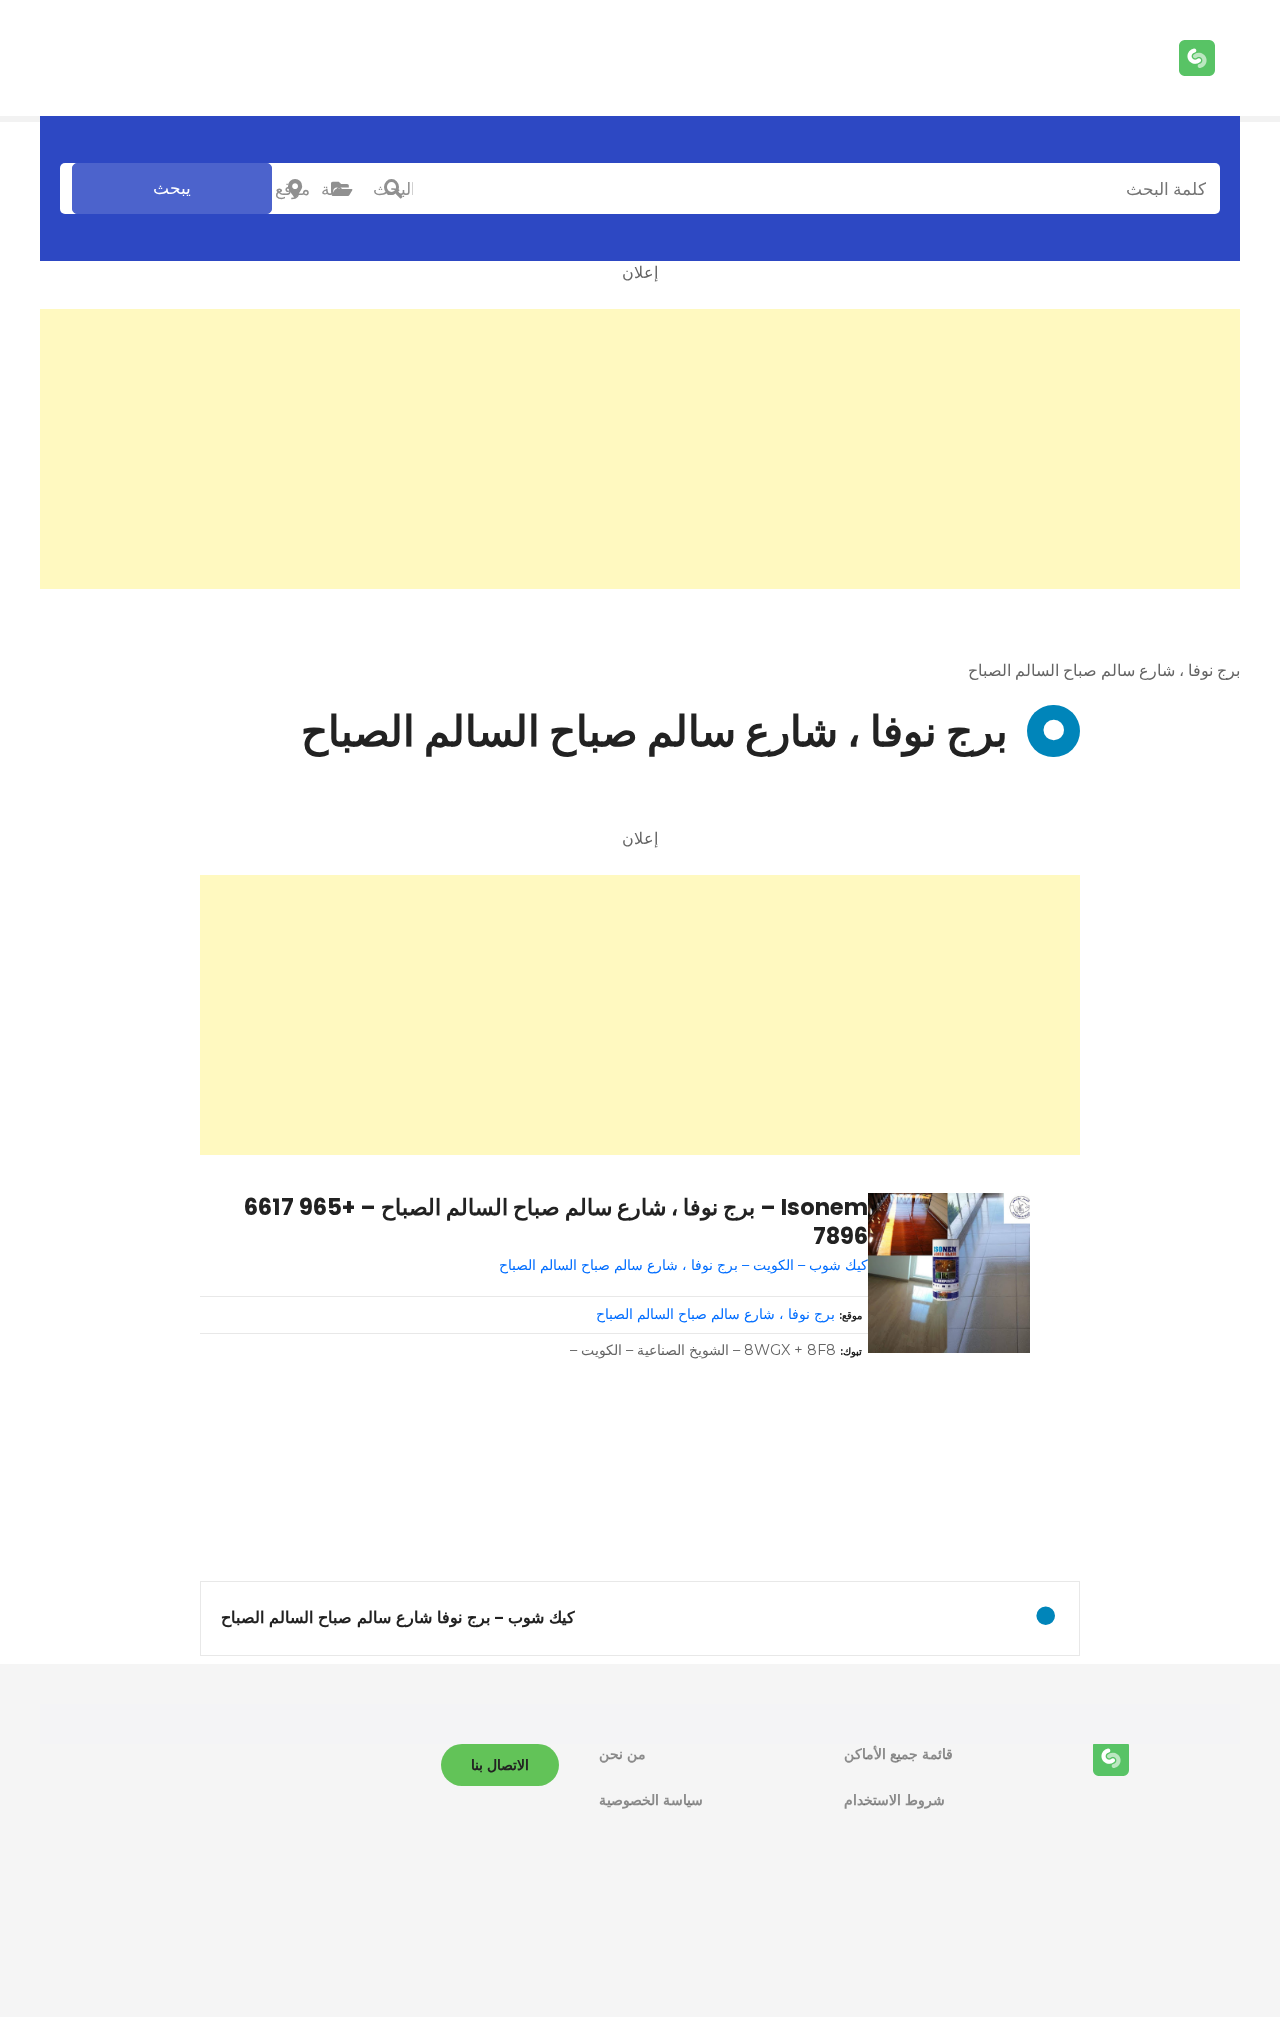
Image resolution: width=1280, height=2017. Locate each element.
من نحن (622, 1754)
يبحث (172, 188)
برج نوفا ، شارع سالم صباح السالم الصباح (715, 1314)
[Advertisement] (640, 449)
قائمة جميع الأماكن (898, 1754)
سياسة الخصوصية (651, 1800)
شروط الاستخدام (894, 1800)
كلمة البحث (393, 189)
